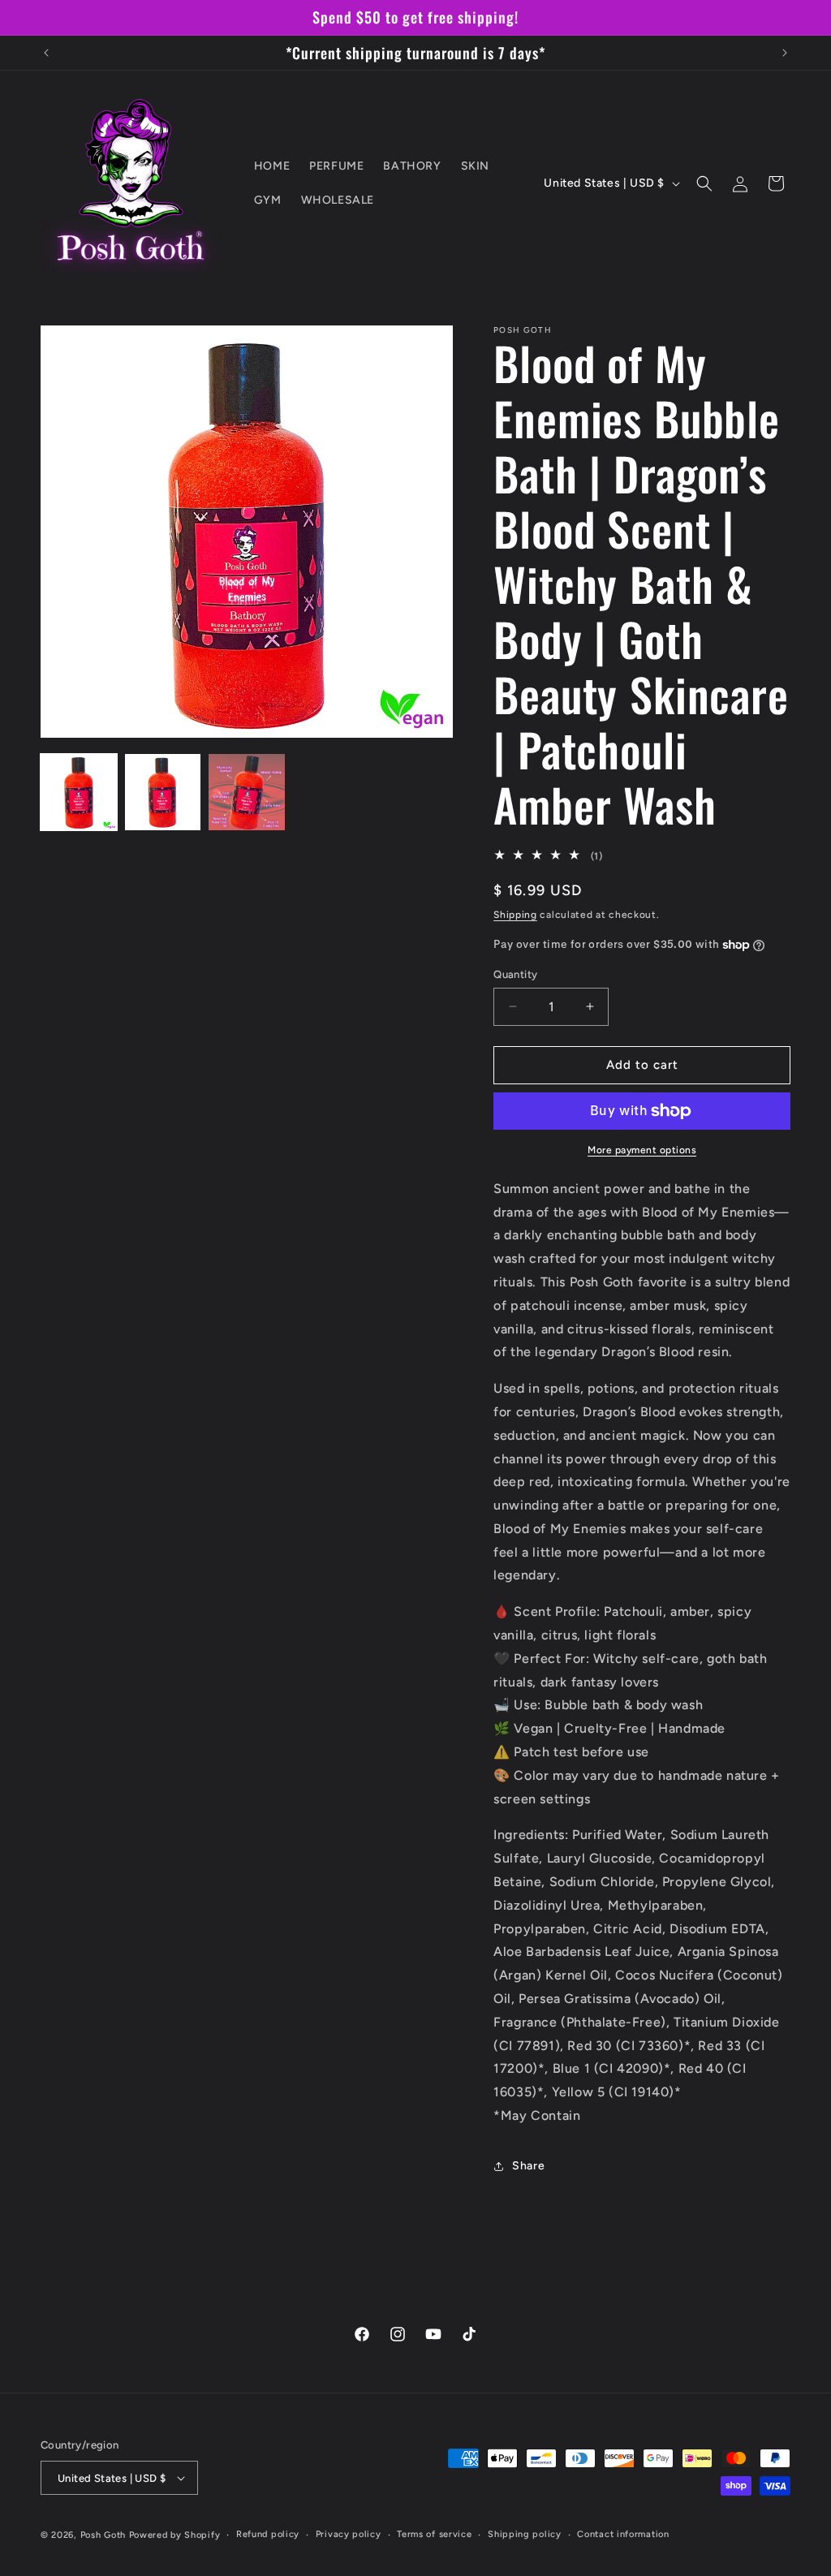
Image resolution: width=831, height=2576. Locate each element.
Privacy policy (349, 2534)
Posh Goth (103, 2535)
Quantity (515, 974)
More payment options (642, 1150)
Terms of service (434, 2534)
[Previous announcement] (46, 53)
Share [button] (528, 2166)
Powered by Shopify (175, 2535)
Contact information (623, 2534)
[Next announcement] (785, 53)
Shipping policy (525, 2534)
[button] (704, 183)
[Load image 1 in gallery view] (79, 792)
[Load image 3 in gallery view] (247, 792)
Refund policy (268, 2534)
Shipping (515, 915)
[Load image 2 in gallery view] (163, 792)
